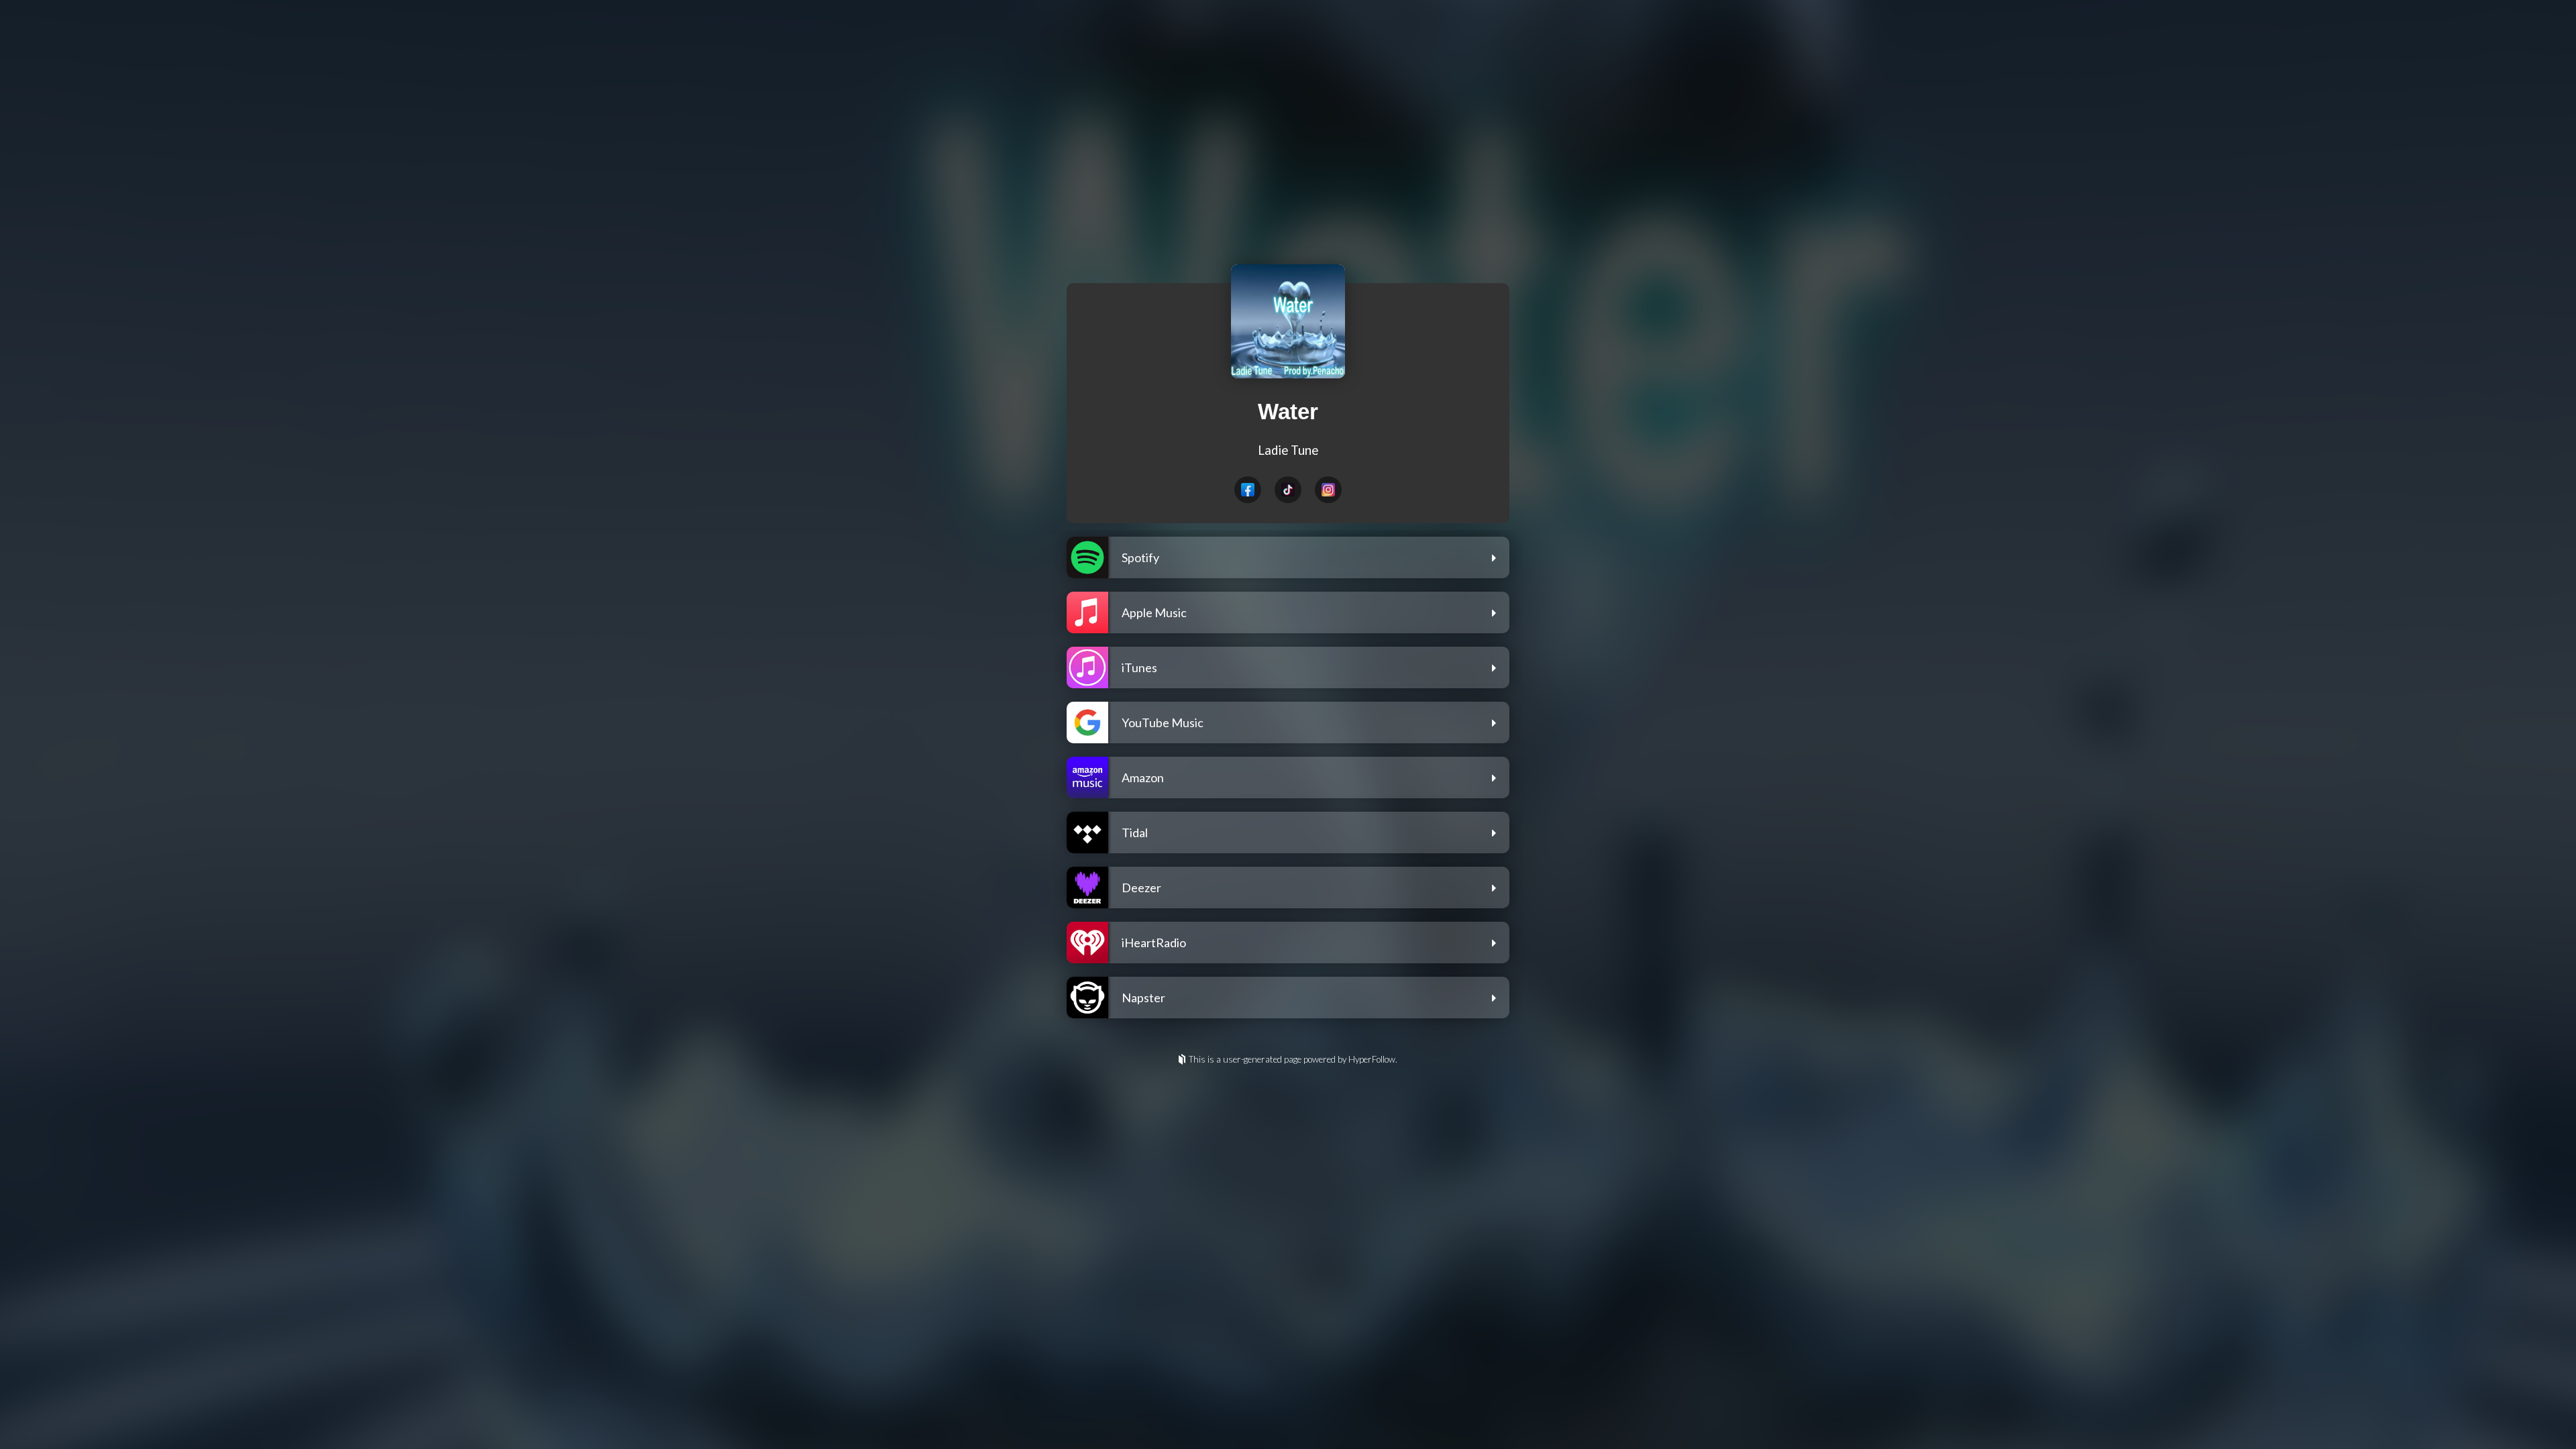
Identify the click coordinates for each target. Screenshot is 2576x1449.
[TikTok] (1288, 490)
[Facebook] (1248, 490)
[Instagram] (1328, 490)
